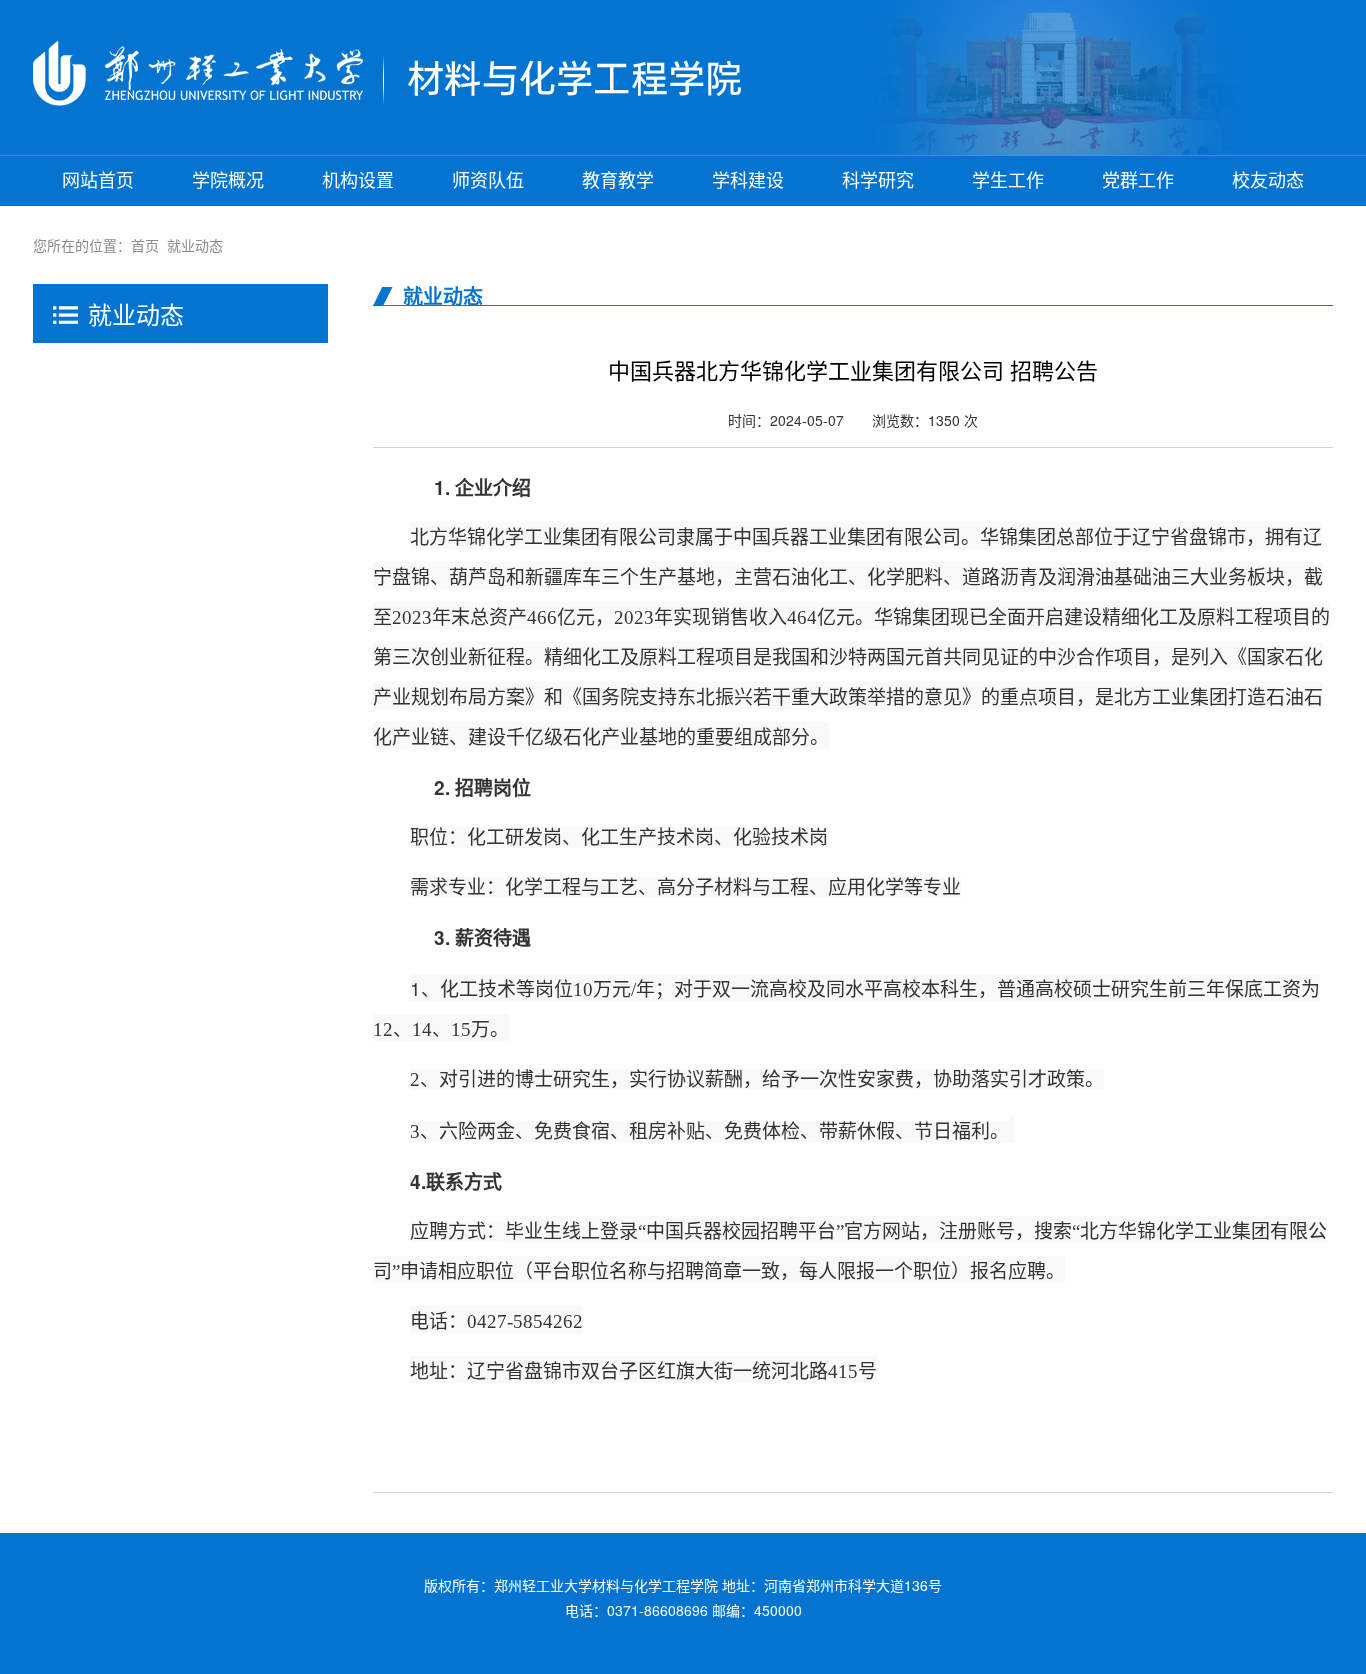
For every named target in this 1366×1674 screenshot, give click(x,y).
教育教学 (618, 181)
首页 (145, 245)
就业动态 (195, 245)
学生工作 (1008, 181)
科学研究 (878, 181)
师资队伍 (488, 181)
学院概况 (228, 181)
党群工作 (1138, 181)
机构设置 (358, 181)
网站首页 (98, 181)
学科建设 (748, 181)
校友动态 (1268, 181)
